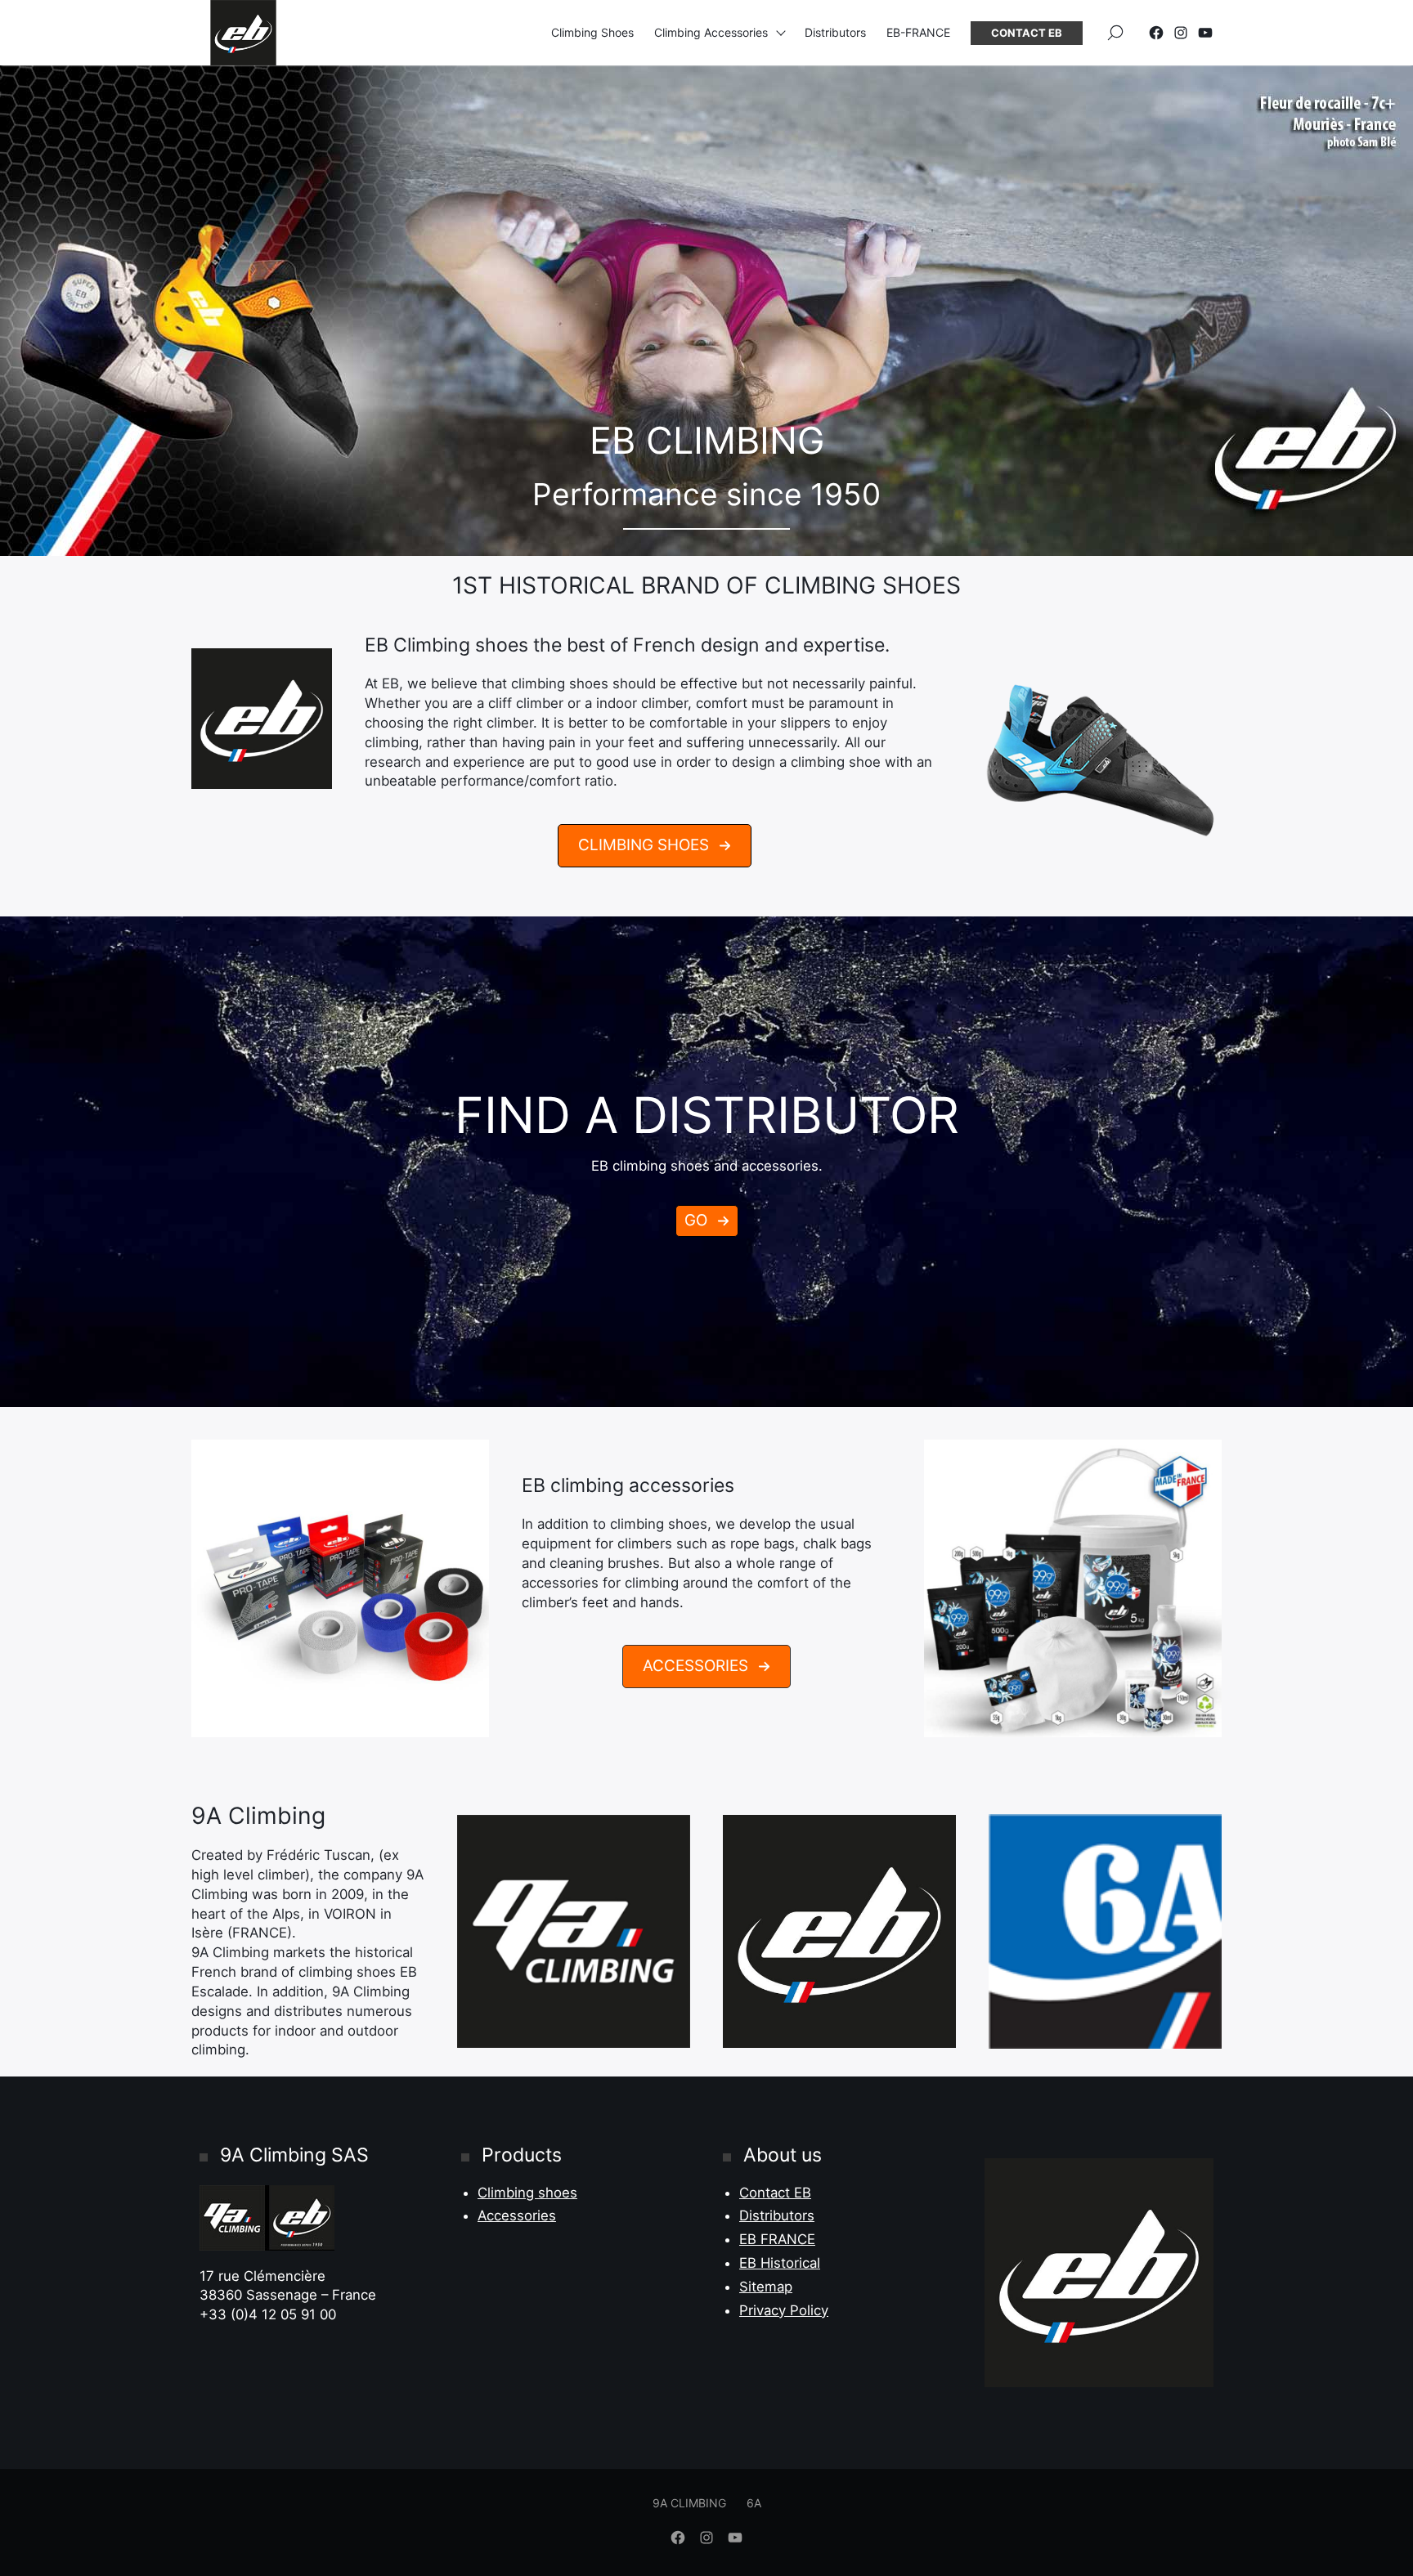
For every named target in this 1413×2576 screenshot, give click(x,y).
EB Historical (780, 2263)
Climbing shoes (527, 2193)
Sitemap (766, 2287)
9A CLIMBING (689, 2503)
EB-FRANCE (918, 32)
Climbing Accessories (711, 32)
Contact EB (1027, 33)
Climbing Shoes (592, 32)
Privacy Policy (784, 2310)
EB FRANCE (777, 2239)
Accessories (517, 2215)
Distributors (835, 32)
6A (754, 2503)
